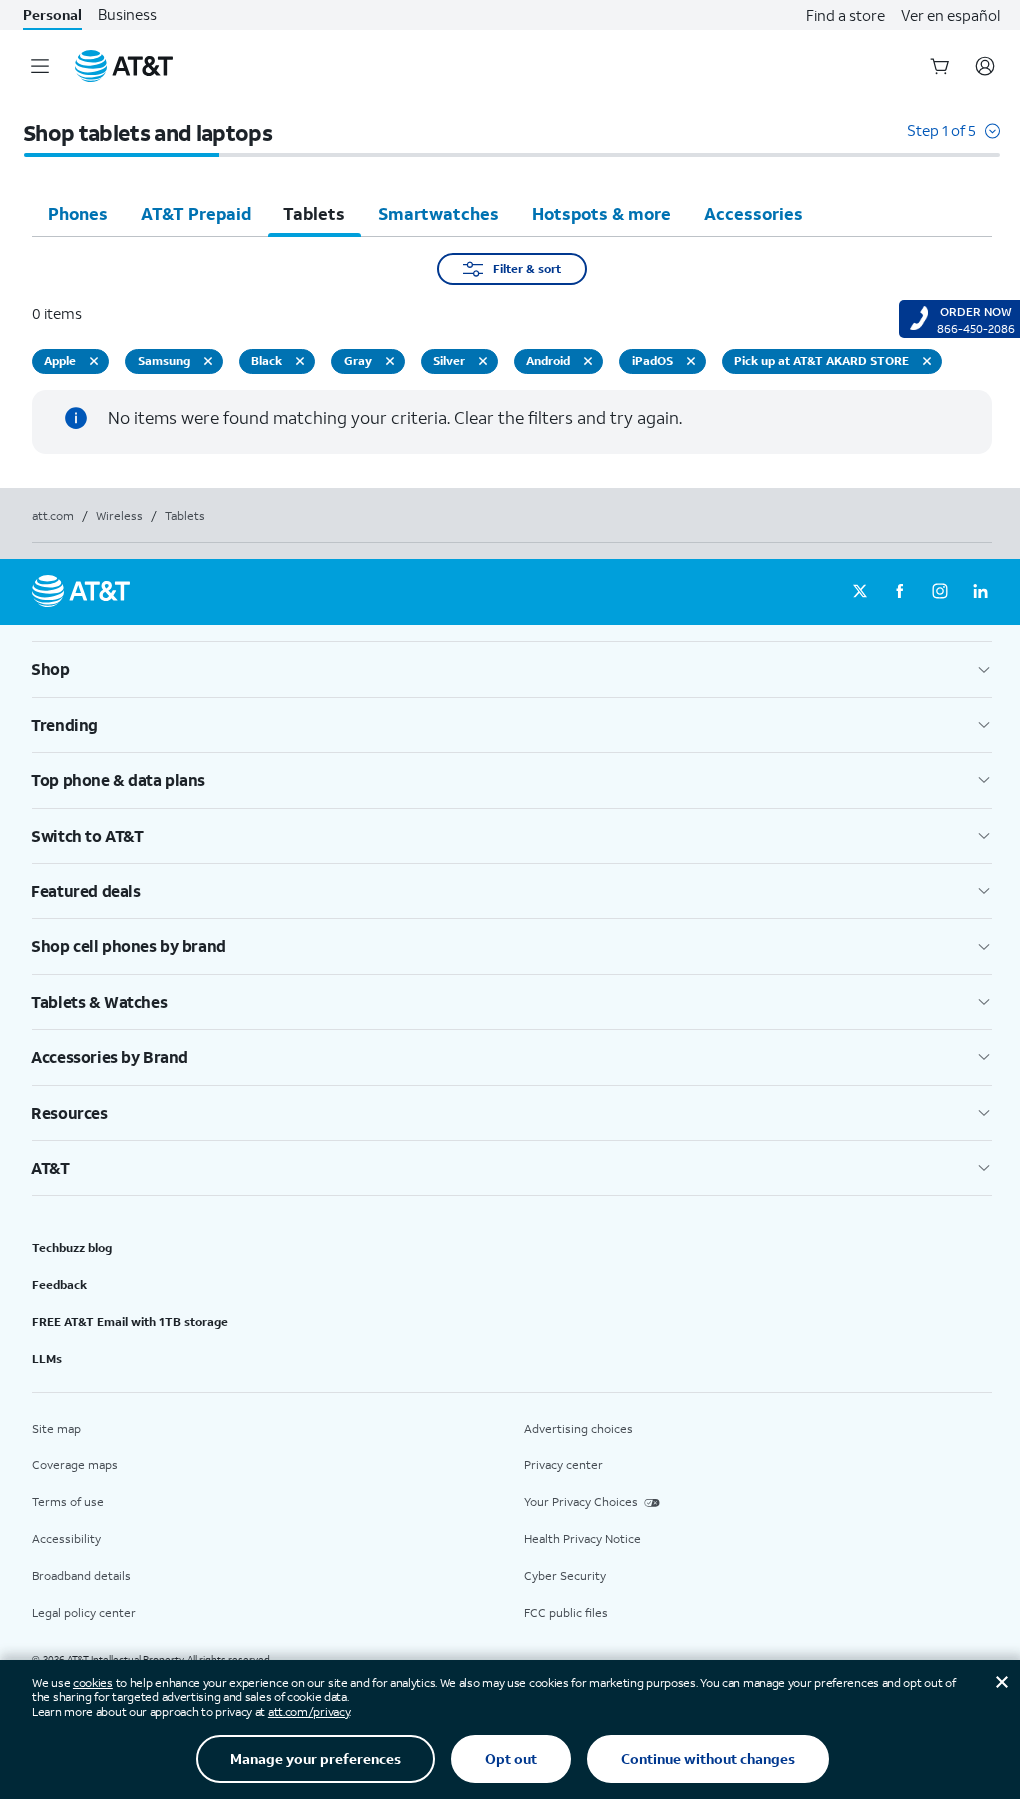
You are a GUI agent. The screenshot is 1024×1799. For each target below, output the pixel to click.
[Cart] (940, 66)
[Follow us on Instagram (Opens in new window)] (940, 592)
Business (127, 14)
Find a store (845, 15)
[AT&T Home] (124, 66)
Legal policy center (84, 1612)
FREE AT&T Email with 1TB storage (130, 1321)
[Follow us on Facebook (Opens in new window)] (900, 592)
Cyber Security (565, 1575)
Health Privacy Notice (582, 1538)
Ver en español (950, 15)
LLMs (47, 1358)
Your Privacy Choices (581, 1501)
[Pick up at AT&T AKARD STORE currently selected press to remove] (927, 361)
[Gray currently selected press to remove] (390, 361)
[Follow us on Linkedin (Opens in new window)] (980, 592)
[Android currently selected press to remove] (588, 361)
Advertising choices (578, 1428)
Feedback (59, 1284)
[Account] (985, 66)
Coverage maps (75, 1464)
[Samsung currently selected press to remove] (208, 361)
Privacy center (563, 1464)
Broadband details (81, 1575)
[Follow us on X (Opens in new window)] (860, 592)
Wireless (119, 515)
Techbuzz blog (72, 1247)
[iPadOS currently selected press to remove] (691, 361)
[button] (953, 140)
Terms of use (68, 1501)
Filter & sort (527, 268)
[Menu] (40, 66)
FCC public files (566, 1612)
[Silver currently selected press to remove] (483, 361)
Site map (56, 1428)
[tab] (78, 213)
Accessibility (66, 1538)
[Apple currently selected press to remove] (94, 361)
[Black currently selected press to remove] (300, 361)
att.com (53, 515)
